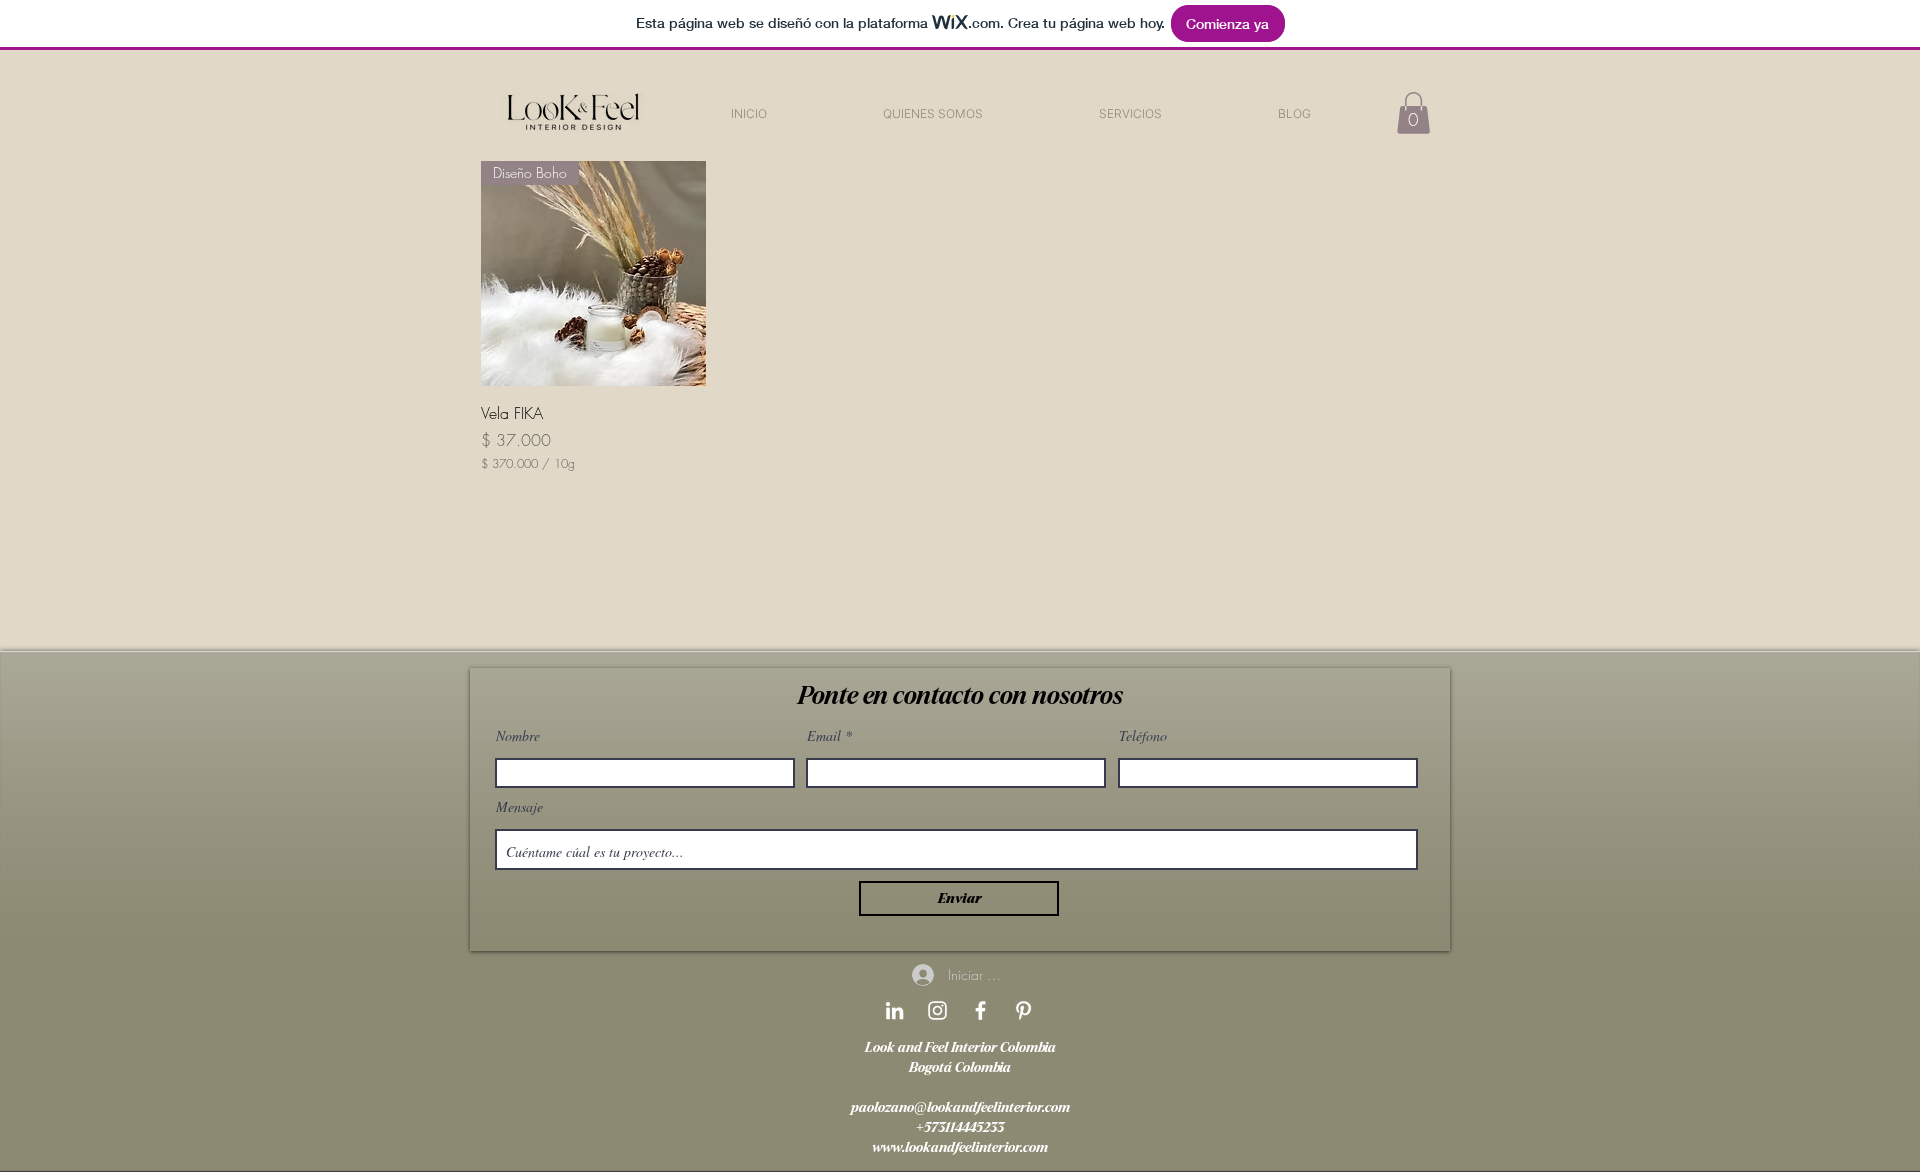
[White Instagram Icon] (937, 1010)
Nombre (518, 736)
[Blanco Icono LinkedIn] (894, 1010)
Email (824, 736)
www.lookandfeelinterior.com (960, 1147)
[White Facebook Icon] (980, 1010)
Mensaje (519, 807)
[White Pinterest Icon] (1023, 1010)
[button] (1130, 113)
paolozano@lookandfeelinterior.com (960, 1107)
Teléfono (1143, 736)
